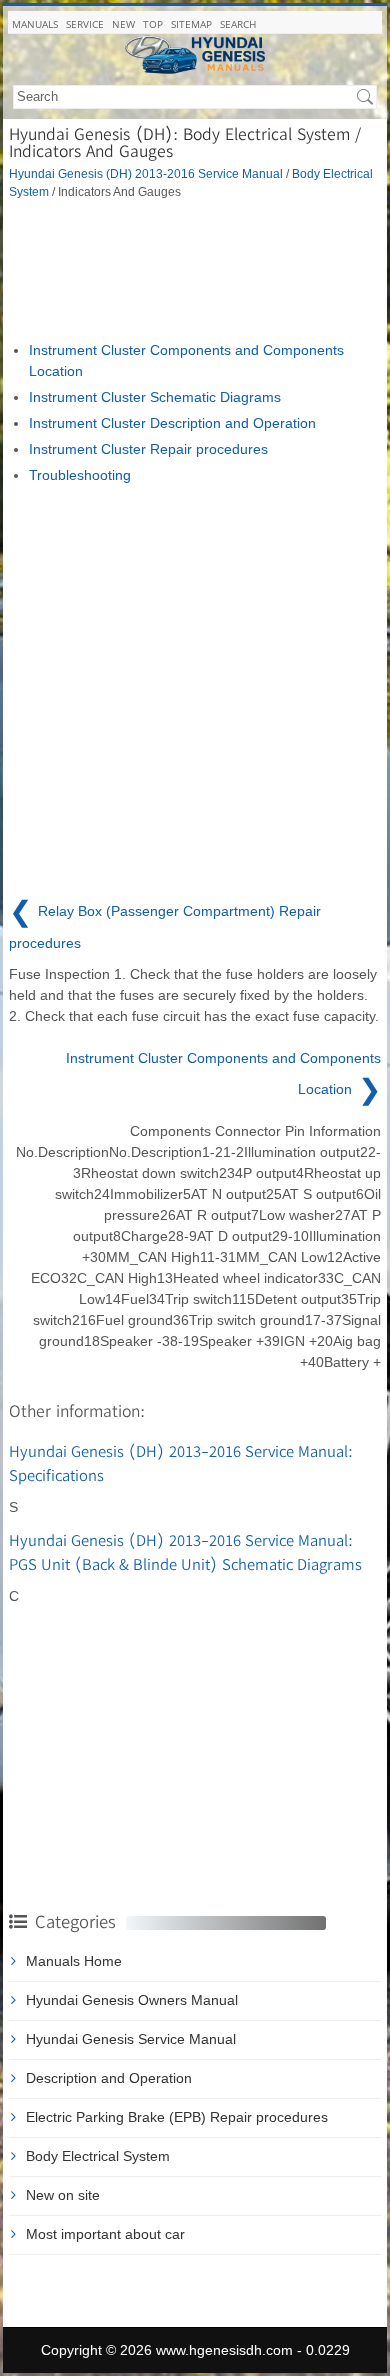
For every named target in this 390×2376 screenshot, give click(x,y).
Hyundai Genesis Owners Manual (132, 2000)
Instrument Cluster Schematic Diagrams (155, 397)
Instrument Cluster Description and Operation (172, 423)
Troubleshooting (80, 475)
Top (153, 24)
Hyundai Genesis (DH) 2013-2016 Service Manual (146, 173)
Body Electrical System (98, 2156)
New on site (63, 2195)
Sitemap (191, 24)
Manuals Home (74, 1961)
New (123, 24)
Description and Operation (109, 2078)
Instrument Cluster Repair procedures (148, 449)
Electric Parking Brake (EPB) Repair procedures (177, 2117)
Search (238, 24)
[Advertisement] (195, 270)
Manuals (35, 24)
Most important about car (105, 2234)
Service (85, 24)
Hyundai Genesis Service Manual (131, 2039)
